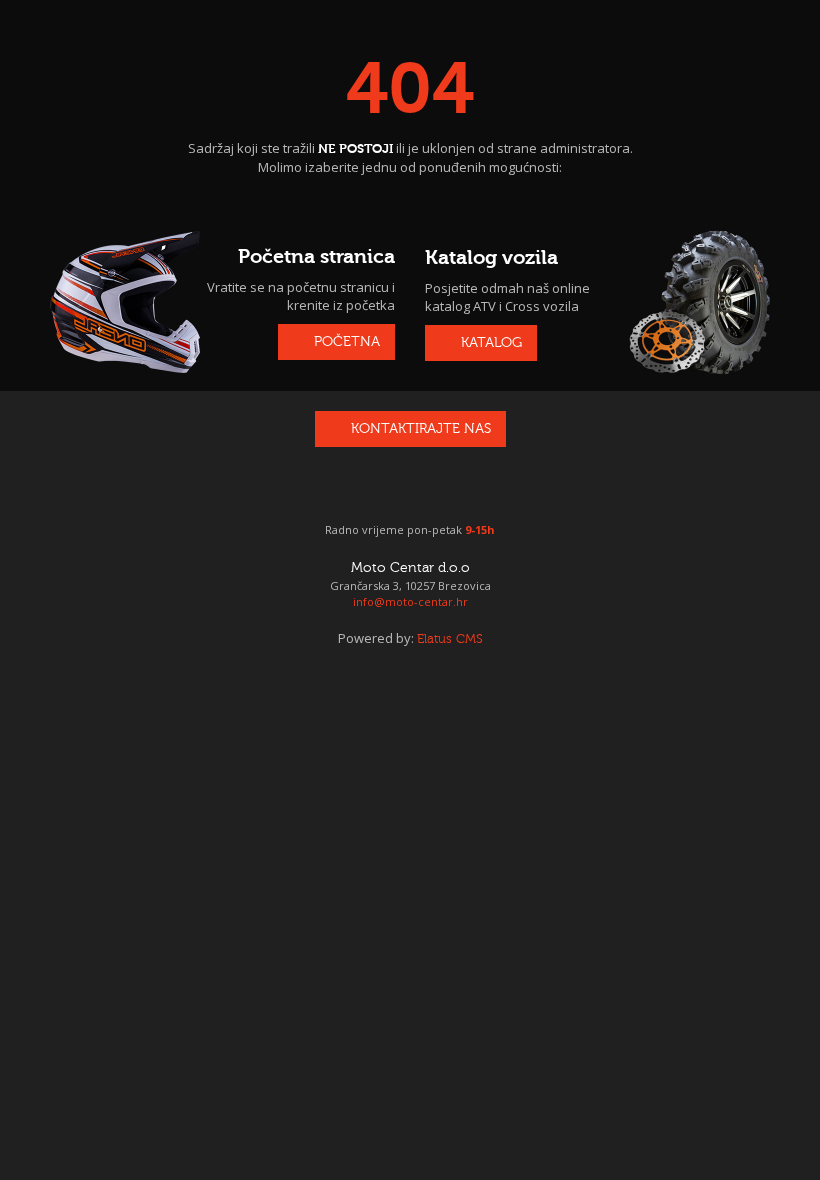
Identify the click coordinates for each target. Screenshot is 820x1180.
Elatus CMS (450, 639)
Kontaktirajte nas (421, 429)
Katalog (491, 343)
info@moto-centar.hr (410, 601)
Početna (347, 342)
